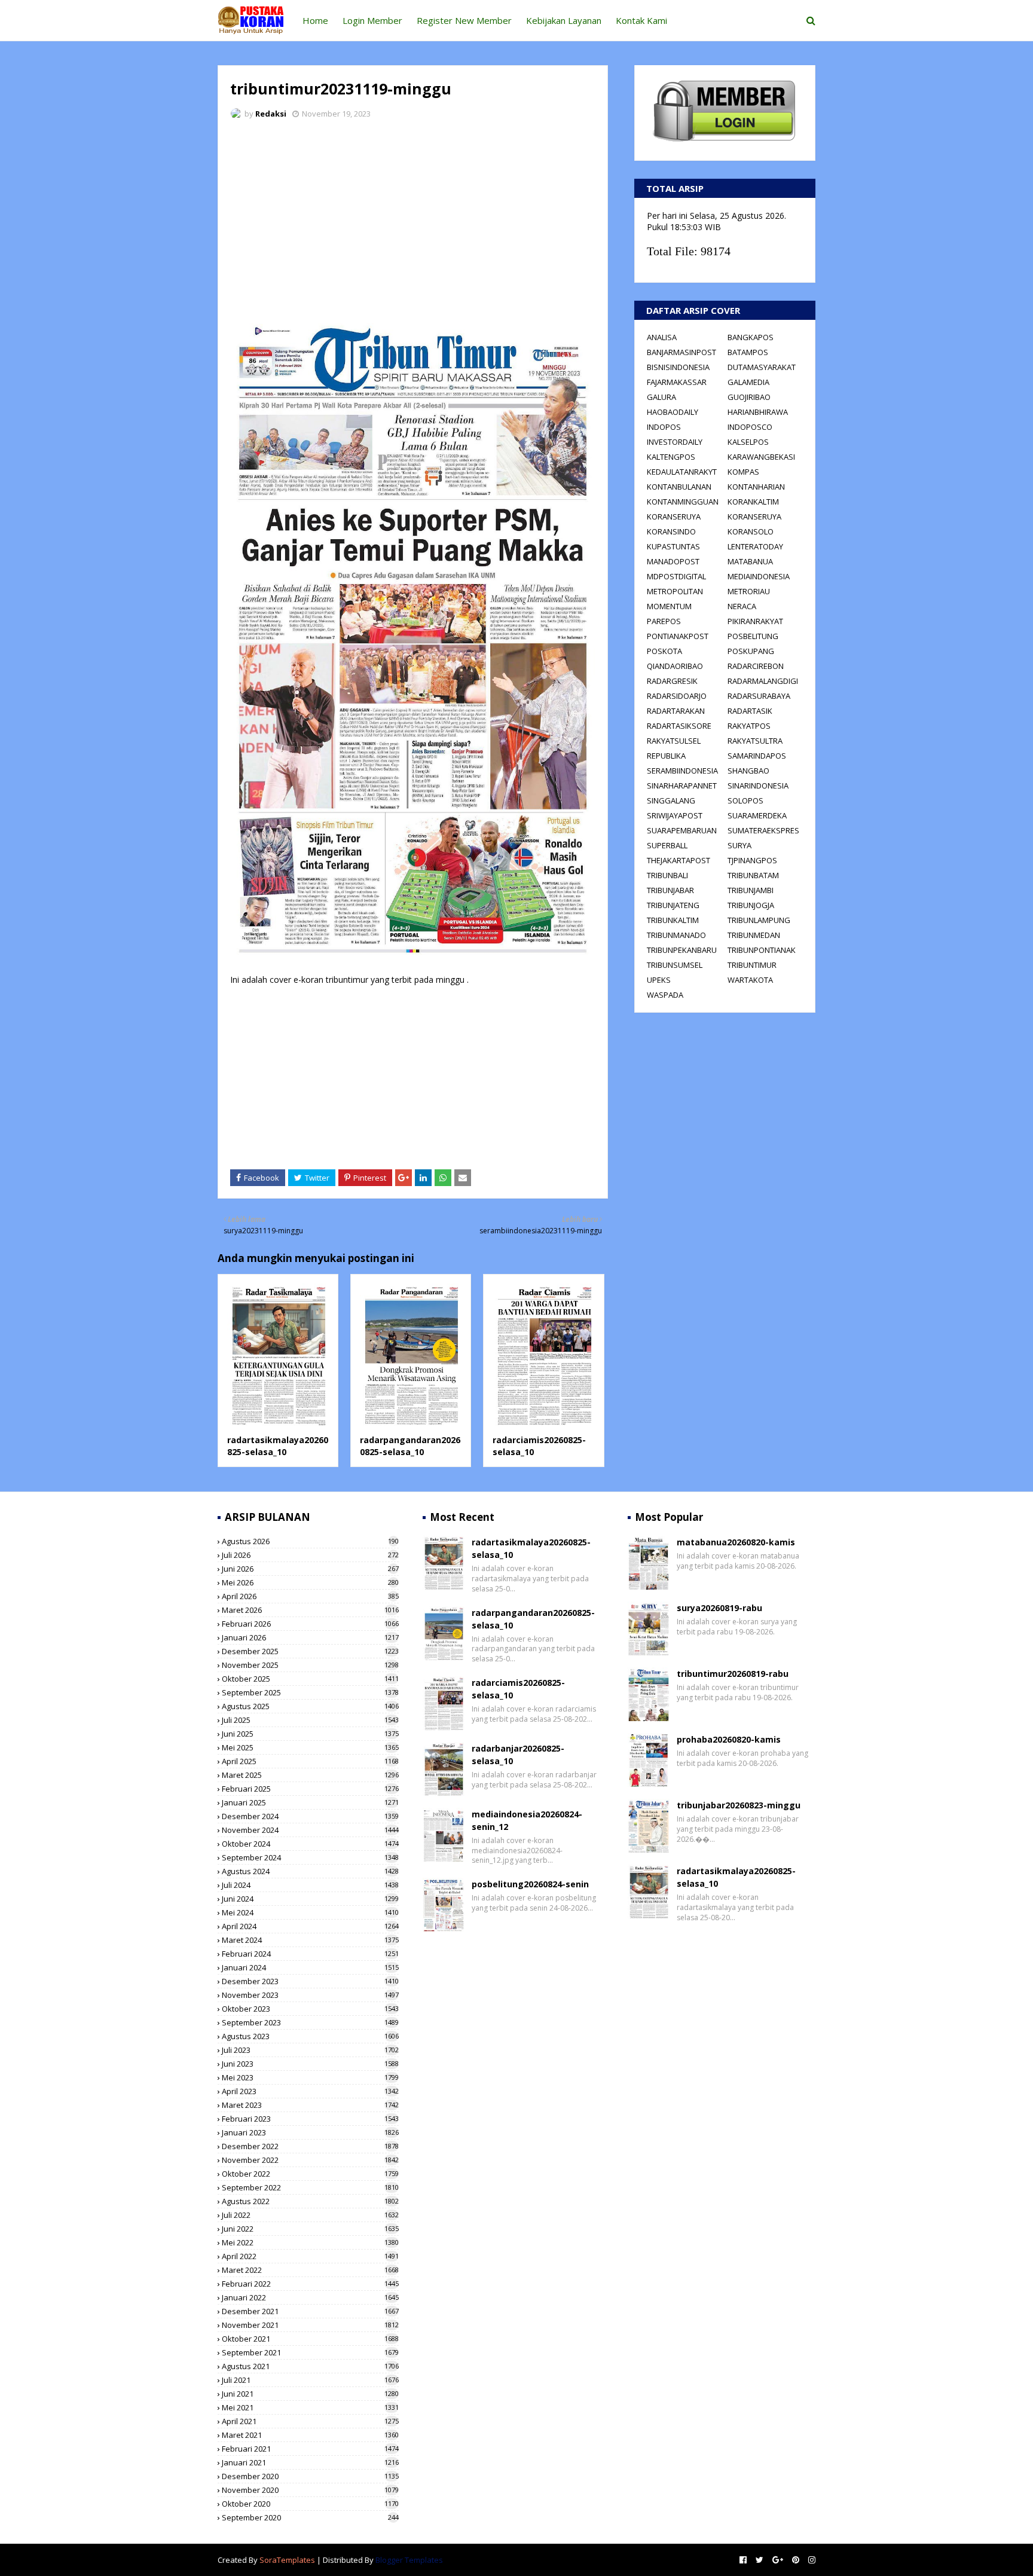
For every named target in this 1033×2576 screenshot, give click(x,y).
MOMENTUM (669, 606)
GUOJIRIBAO (749, 397)
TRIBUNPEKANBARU (682, 950)
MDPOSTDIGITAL (676, 576)
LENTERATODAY (755, 546)
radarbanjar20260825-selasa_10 (518, 1755)
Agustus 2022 (310, 2201)
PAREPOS (664, 621)
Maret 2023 (310, 2105)
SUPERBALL (667, 845)
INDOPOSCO (750, 427)
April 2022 (310, 2256)
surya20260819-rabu (719, 1608)
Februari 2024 (310, 1954)
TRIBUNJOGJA (751, 905)
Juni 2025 (310, 1734)
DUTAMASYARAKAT (762, 367)
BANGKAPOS (751, 337)
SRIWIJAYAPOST (675, 815)
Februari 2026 (310, 1624)
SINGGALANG (671, 800)
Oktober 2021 (310, 2339)
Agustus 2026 (310, 1541)
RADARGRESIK (672, 681)
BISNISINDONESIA (678, 367)
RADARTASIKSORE (679, 726)
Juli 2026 (310, 1555)
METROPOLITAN (675, 591)
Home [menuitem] (315, 20)
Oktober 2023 (310, 2009)
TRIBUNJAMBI (751, 890)
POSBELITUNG (753, 636)
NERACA (742, 606)
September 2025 (310, 1692)
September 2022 (310, 2187)
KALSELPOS (748, 442)
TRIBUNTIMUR (752, 965)
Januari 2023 (310, 2132)
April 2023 (310, 2091)
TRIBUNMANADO (676, 935)
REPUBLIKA (666, 756)
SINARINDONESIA (758, 786)
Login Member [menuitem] (372, 20)
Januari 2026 (310, 1637)
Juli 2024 (310, 1885)
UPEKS (659, 980)
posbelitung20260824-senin (530, 1884)
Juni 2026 (310, 1569)
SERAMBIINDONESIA (682, 771)
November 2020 (310, 2490)
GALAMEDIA (748, 382)
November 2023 (310, 1995)
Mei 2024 (310, 1912)
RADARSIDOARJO (677, 696)
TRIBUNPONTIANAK (762, 950)
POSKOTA (664, 651)
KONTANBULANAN (679, 487)
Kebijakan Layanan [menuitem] (564, 20)
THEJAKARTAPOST (679, 860)
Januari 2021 (310, 2462)
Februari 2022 (310, 2284)
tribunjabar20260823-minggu (739, 1805)
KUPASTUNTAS (673, 546)
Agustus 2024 (310, 1871)
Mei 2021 (310, 2407)
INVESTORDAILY (675, 442)
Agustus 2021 (310, 2366)
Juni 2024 (310, 1899)
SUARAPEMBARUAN (682, 830)
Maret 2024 (310, 1940)
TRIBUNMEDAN (754, 935)
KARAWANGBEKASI (761, 457)
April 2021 (310, 2421)
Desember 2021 (310, 2311)
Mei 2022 (310, 2242)
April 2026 (310, 1596)
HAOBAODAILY (673, 412)
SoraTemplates (287, 2560)
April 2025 (310, 1761)
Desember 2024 (310, 1816)
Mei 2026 (310, 1582)
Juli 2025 (310, 1720)
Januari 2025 (310, 1802)
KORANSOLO (751, 531)
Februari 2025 (310, 1789)
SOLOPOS (745, 800)
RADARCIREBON (756, 666)
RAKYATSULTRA (755, 741)
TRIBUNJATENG (673, 905)
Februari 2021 (310, 2449)
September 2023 (310, 2022)
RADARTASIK (750, 711)
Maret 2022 (310, 2270)
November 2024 (310, 1830)
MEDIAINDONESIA (759, 576)
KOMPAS (743, 472)
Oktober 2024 (310, 1844)
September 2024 (310, 1857)
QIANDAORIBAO (675, 666)
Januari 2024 (310, 1967)
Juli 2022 (310, 2215)
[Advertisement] (413, 218)
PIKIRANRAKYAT (755, 621)
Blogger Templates (409, 2560)
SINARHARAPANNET (682, 786)
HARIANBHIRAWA (758, 412)
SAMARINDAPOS (757, 756)
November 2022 (310, 2160)
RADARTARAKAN (676, 711)
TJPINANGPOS (752, 860)
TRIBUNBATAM (753, 875)
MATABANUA (750, 561)
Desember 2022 (310, 2146)
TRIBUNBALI (667, 875)
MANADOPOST (673, 561)
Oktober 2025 (310, 1679)
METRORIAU (749, 591)
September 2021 (310, 2352)
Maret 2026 (310, 1610)
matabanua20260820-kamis (736, 1542)
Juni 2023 (310, 2064)
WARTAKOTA (750, 980)
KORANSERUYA (674, 517)
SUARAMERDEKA (757, 815)
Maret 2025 (310, 1775)
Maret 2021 (310, 2435)
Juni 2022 (310, 2229)
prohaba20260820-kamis (729, 1739)
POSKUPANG (751, 651)
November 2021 (310, 2325)
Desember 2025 (310, 1651)
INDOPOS (664, 427)
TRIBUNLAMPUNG (759, 920)
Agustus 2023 (310, 2036)
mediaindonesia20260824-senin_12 (527, 1820)
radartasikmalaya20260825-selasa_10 (278, 1446)
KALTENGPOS (671, 457)
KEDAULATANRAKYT (682, 472)
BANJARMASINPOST (681, 352)
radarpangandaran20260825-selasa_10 (410, 1446)
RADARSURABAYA (759, 696)
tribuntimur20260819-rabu (733, 1674)
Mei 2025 (310, 1747)
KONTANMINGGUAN (683, 502)
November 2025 (310, 1665)
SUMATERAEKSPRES (763, 830)
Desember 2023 (310, 1981)
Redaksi (271, 114)
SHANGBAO (748, 771)
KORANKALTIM (753, 502)
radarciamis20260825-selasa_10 (518, 1689)
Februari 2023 (310, 2119)
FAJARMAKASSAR (677, 382)
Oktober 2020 (310, 2504)
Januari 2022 (310, 2297)
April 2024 (310, 1926)
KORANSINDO (671, 531)
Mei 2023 (310, 2077)
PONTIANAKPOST (678, 636)
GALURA (661, 397)
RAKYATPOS (749, 726)
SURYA (739, 845)
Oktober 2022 (310, 2174)
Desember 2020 (310, 2476)
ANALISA (662, 337)
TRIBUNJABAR (670, 890)
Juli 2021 (310, 2380)
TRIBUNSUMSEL (675, 965)
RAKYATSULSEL (674, 741)
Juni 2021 (310, 2394)
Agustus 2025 (310, 1706)
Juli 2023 (310, 2050)
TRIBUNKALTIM (673, 920)
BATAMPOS (748, 352)
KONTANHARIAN (756, 487)
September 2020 (310, 2517)
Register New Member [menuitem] (464, 20)
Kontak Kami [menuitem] (641, 20)
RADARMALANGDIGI (763, 681)
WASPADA (665, 995)
